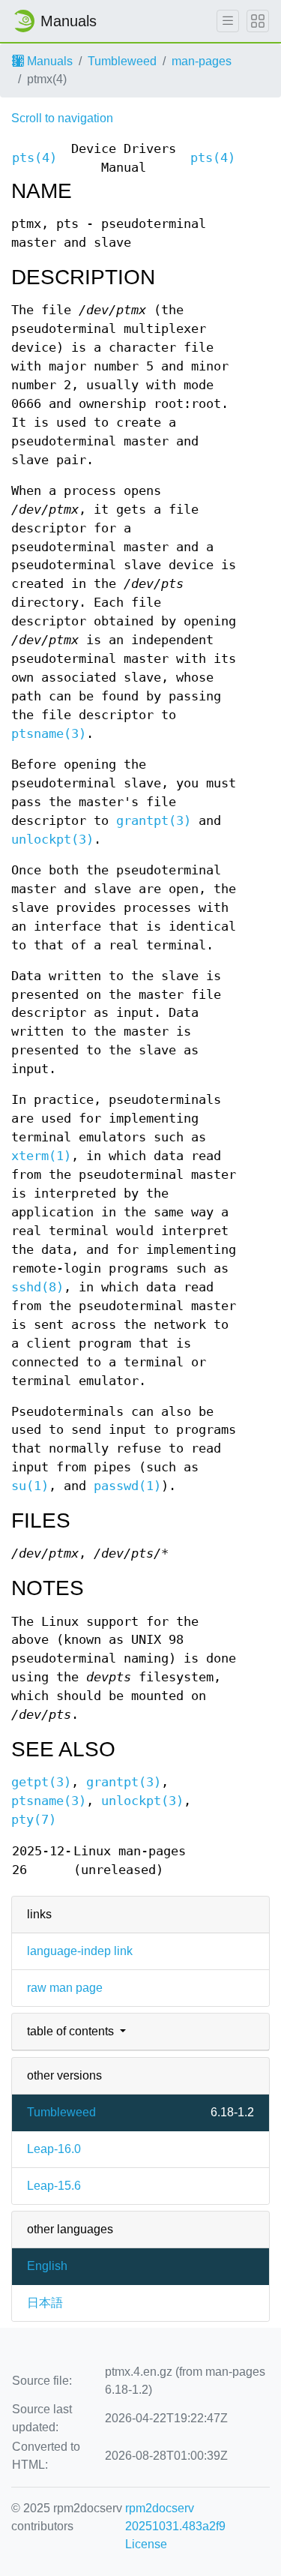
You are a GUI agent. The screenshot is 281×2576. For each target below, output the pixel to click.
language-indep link (80, 1951)
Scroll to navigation (62, 118)
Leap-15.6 (54, 2186)
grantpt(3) (154, 821)
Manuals (48, 61)
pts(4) (34, 158)
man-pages (202, 61)
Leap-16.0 (54, 2149)
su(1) (30, 1486)
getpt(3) (41, 1782)
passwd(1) (127, 1486)
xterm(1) (41, 1156)
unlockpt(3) (52, 840)
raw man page (65, 1988)
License (146, 2544)
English (47, 2266)
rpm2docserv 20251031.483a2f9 (175, 2517)
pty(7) (34, 1820)
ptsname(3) (49, 734)
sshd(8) (37, 1287)
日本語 (45, 2303)
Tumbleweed (122, 61)
